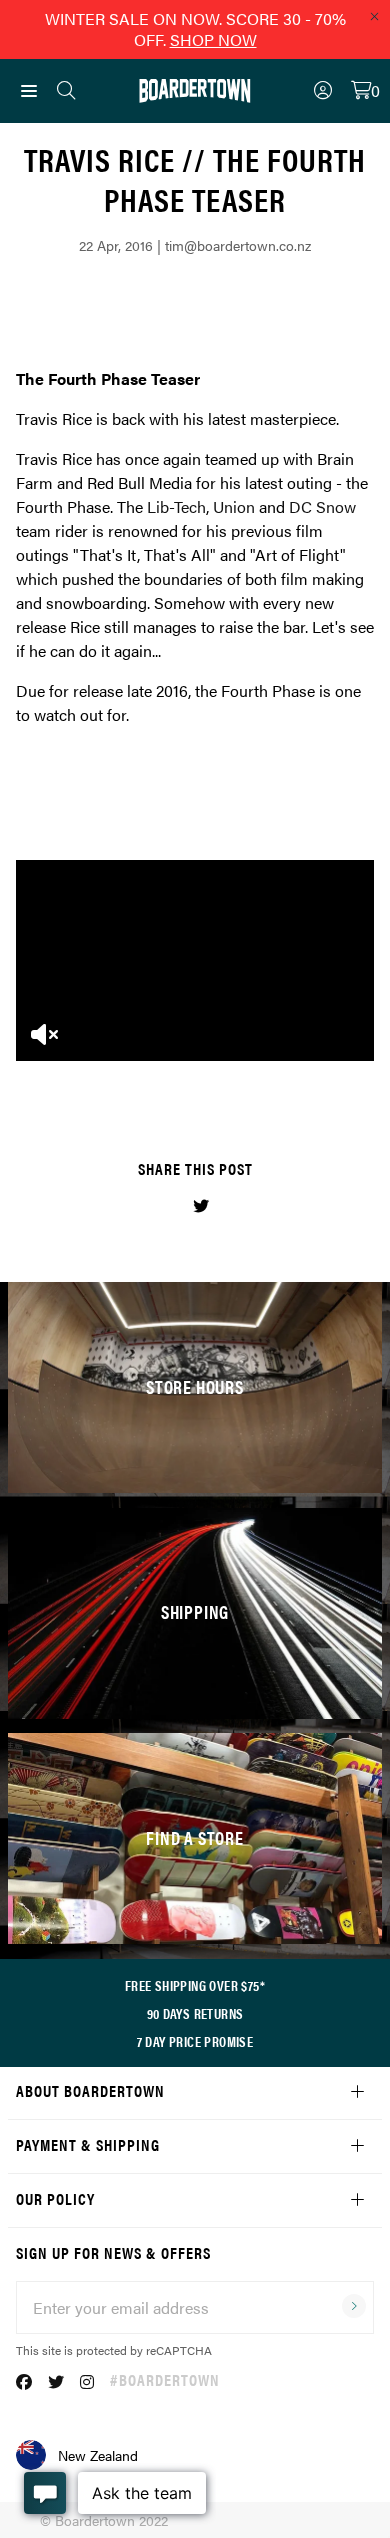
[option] (195, 960)
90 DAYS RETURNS (195, 2013)
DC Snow (322, 506)
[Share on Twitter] (201, 1205)
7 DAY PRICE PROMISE (195, 2041)
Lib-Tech (176, 506)
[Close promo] (374, 16)
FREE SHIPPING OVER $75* (195, 1985)
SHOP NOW (213, 39)
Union (234, 506)
